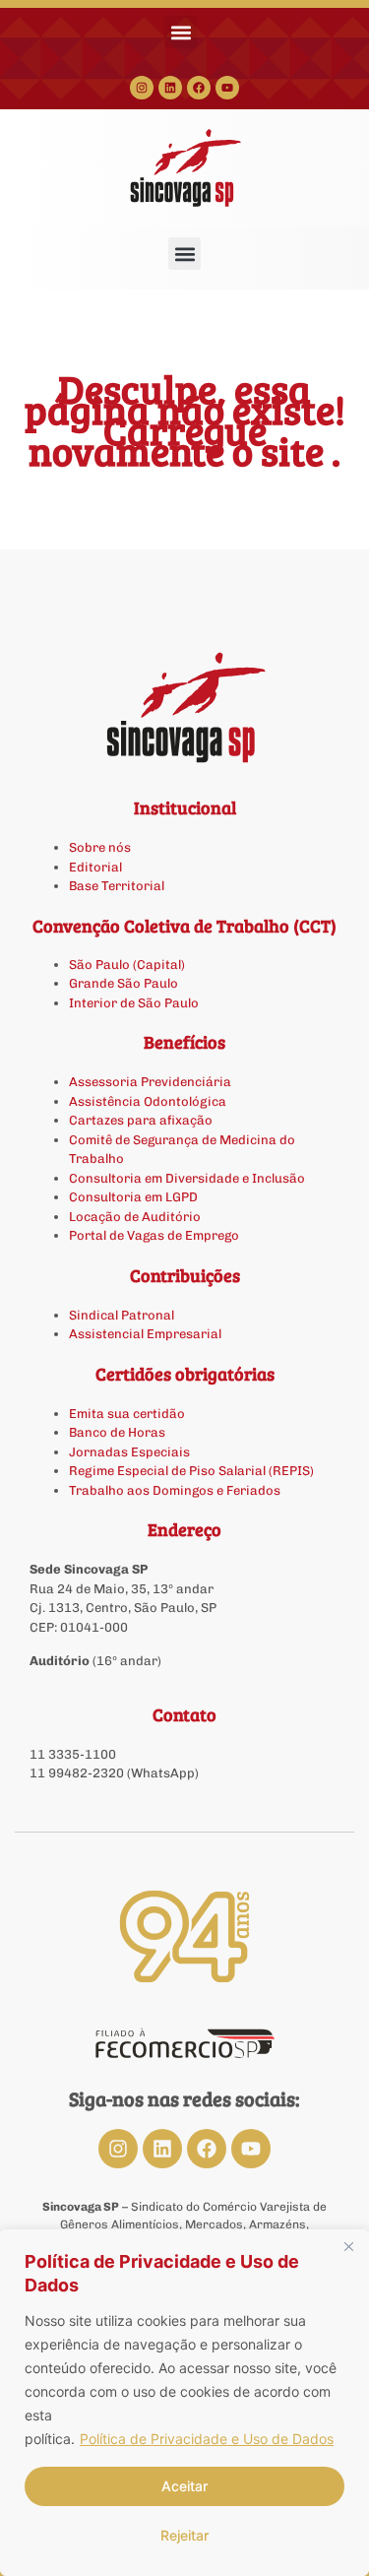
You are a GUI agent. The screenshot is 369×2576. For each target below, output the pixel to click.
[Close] (348, 2246)
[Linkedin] (170, 88)
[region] (184, 2403)
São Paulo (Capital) (127, 965)
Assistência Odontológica (148, 1101)
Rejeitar (184, 2535)
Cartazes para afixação (141, 1120)
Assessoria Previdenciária (150, 1082)
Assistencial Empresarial (145, 1334)
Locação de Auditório (135, 1217)
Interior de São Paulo (134, 1003)
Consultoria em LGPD (133, 1197)
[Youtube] (227, 88)
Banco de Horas (117, 1432)
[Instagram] (142, 88)
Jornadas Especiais (129, 1452)
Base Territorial (117, 886)
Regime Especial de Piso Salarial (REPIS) (191, 1471)
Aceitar (184, 2486)
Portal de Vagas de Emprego (154, 1235)
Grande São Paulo (123, 983)
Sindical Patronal (122, 1315)
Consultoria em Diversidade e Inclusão (187, 1178)
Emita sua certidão (127, 1414)
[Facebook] (199, 88)
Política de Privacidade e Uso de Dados (207, 2439)
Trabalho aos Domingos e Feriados (176, 1490)
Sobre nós (100, 847)
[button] (181, 32)
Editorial (95, 867)
